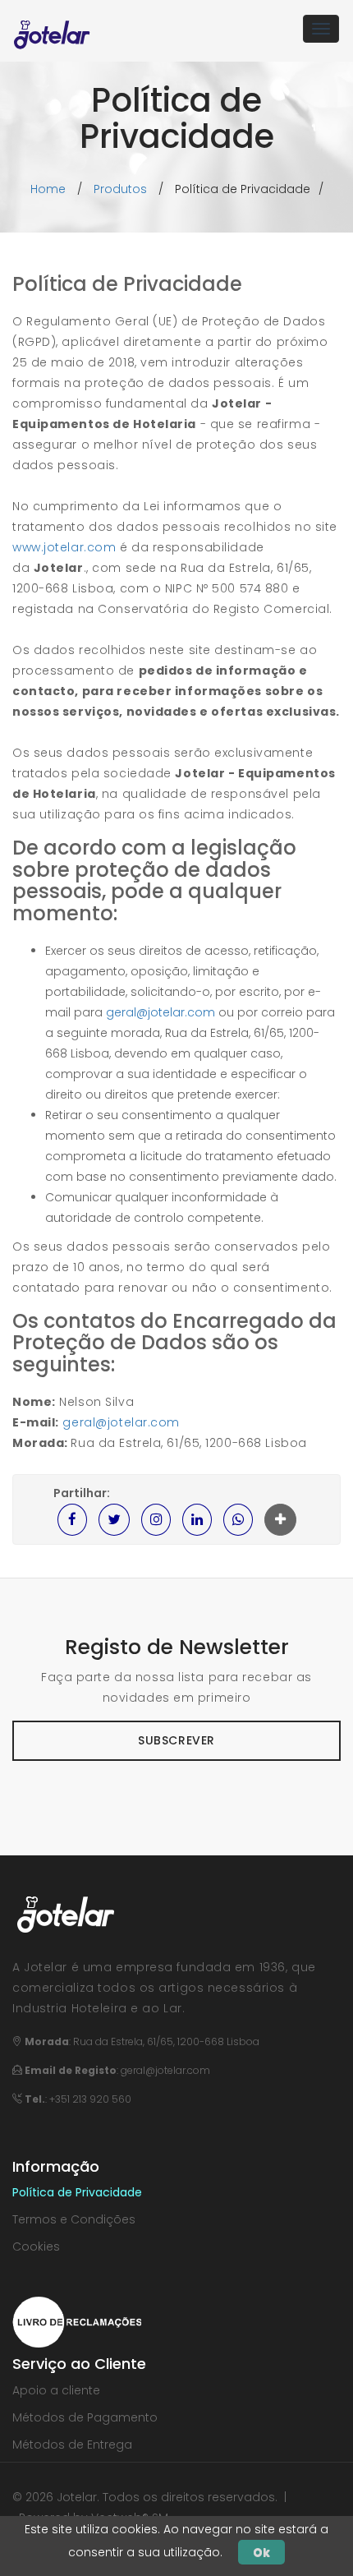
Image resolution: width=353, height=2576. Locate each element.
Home (48, 189)
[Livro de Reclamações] (77, 2321)
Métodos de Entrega (72, 2445)
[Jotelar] (52, 29)
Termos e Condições (74, 2219)
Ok (261, 2552)
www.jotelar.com (64, 547)
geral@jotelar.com (160, 1012)
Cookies (36, 2247)
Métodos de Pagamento (85, 2417)
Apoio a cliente (56, 2390)
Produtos (120, 189)
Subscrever (176, 1740)
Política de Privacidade (77, 2192)
